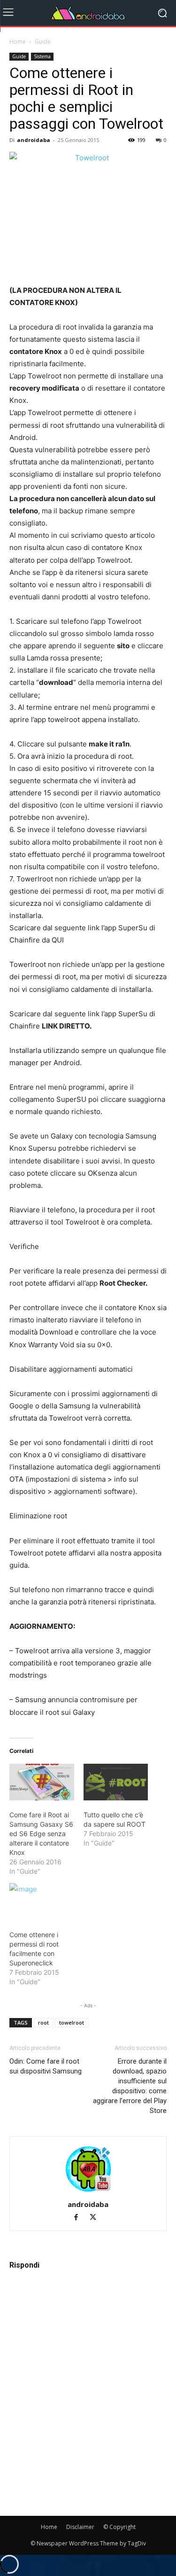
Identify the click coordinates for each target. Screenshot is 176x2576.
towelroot (72, 2022)
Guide (43, 42)
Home (18, 42)
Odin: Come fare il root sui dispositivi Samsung (46, 2066)
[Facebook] (80, 2218)
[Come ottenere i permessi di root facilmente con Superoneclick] (42, 1902)
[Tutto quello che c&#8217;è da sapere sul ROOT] (116, 1782)
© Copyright (119, 2527)
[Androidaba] (88, 13)
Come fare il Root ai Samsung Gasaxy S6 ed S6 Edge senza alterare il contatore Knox (41, 1834)
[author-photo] (88, 2191)
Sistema (42, 56)
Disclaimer (80, 2527)
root (43, 2022)
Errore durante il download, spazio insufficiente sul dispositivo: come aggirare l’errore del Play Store (130, 2086)
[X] (96, 2218)
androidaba (34, 140)
